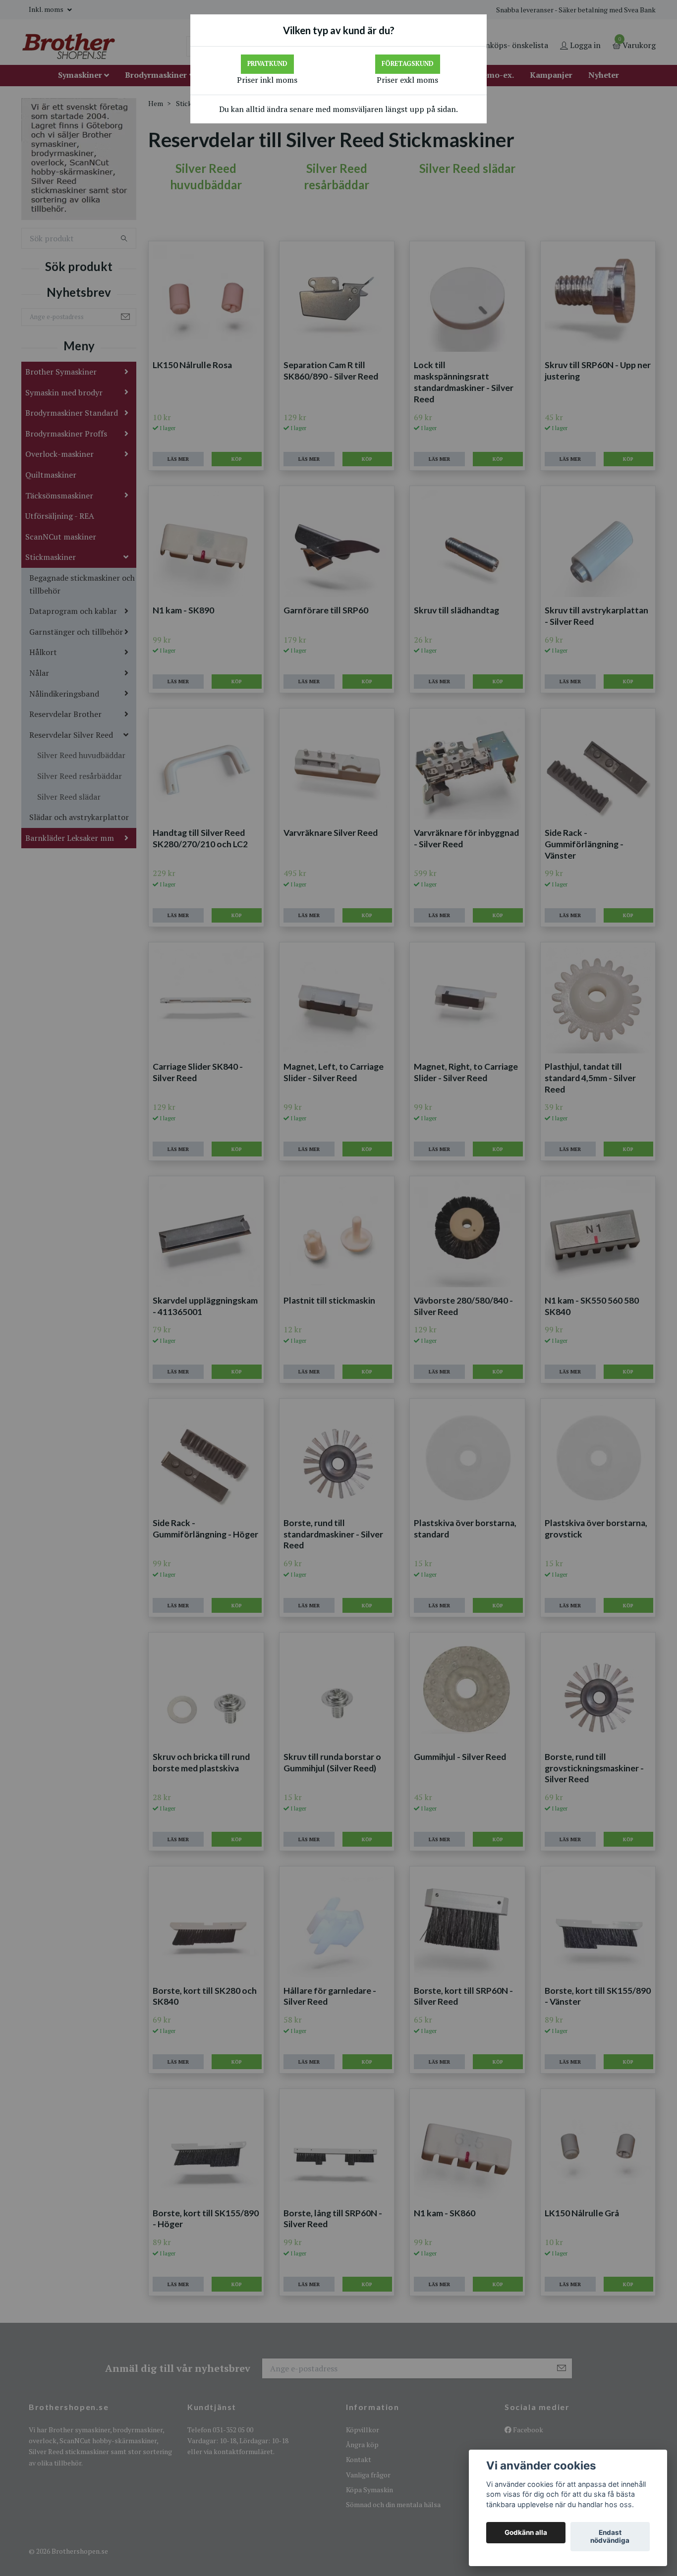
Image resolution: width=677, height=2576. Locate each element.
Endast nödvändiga (610, 2537)
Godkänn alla (526, 2533)
